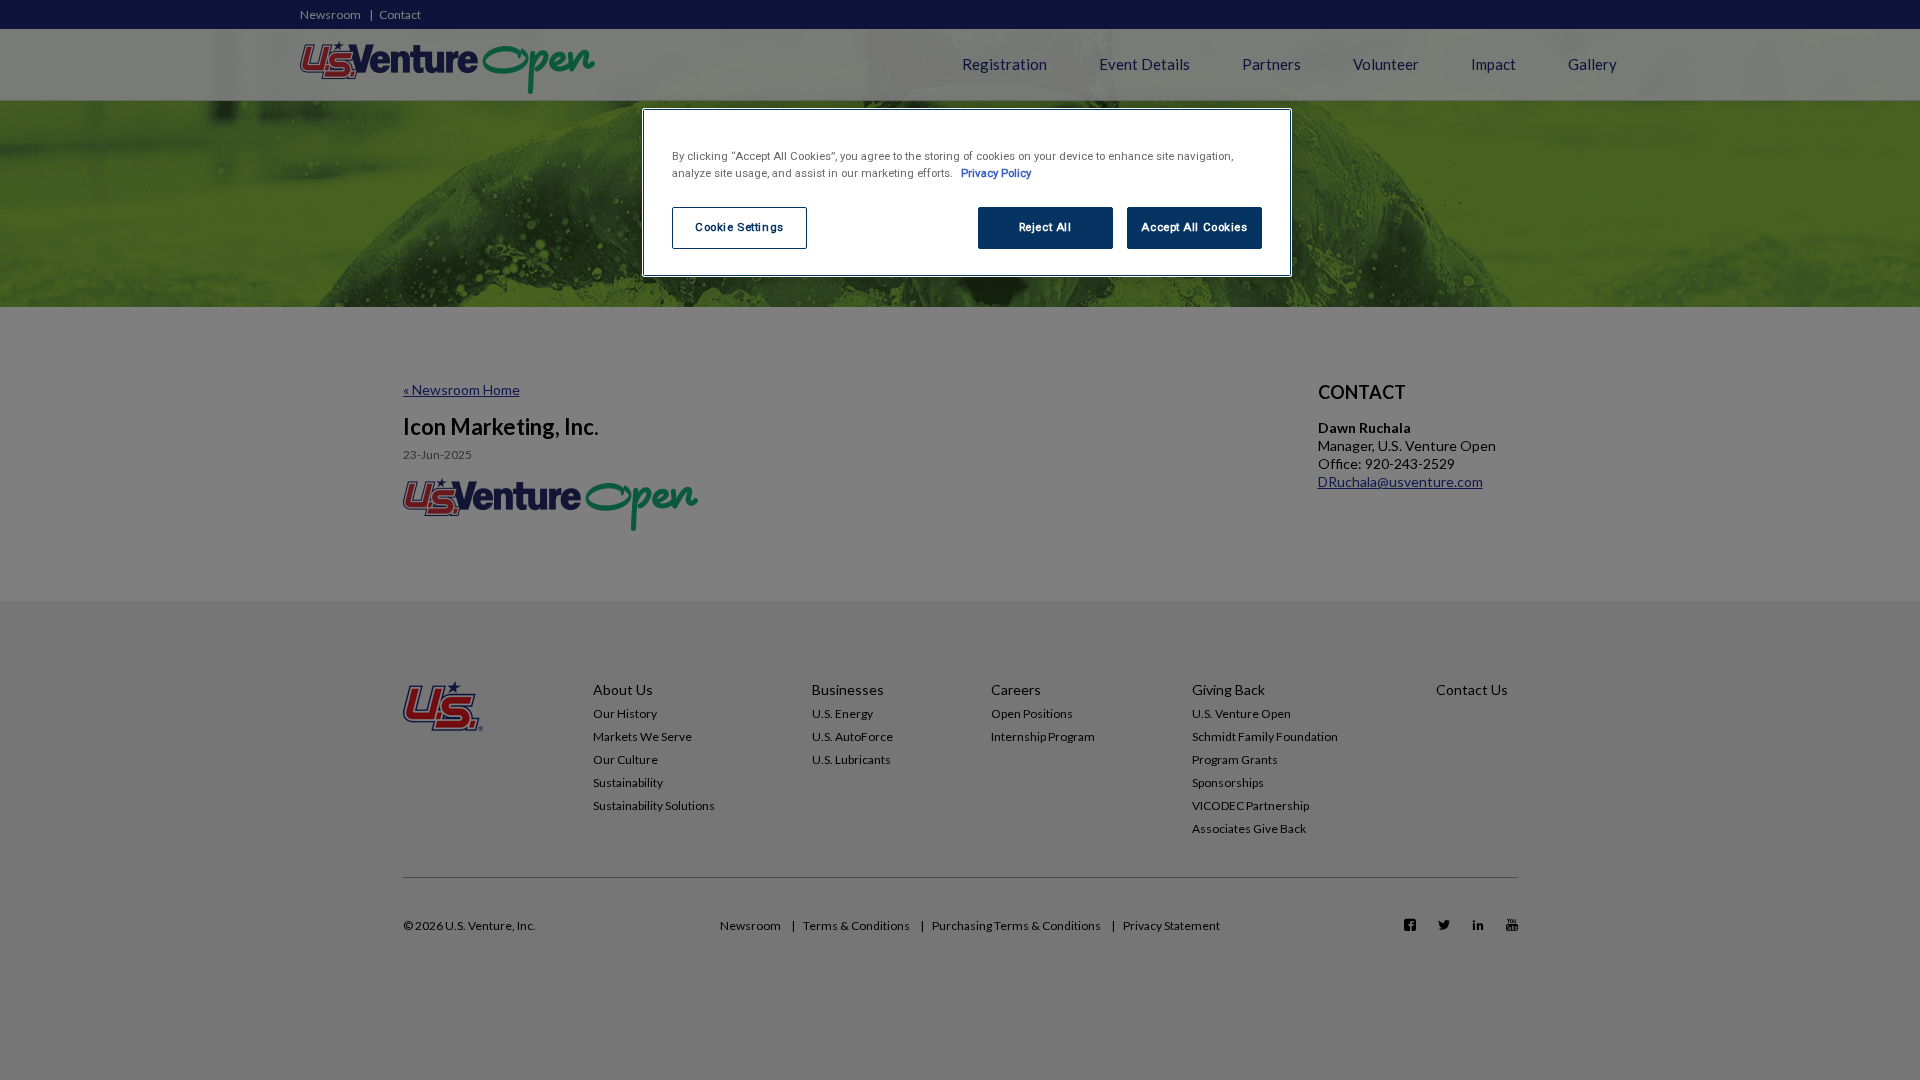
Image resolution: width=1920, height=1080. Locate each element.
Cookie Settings (739, 227)
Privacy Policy (996, 173)
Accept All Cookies (1194, 227)
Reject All (1045, 227)
